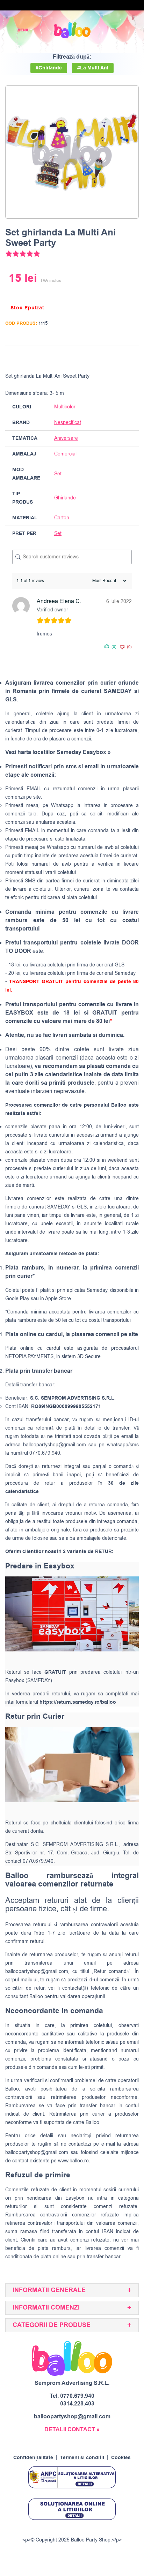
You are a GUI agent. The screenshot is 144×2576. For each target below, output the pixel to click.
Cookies (121, 2458)
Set (58, 474)
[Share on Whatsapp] (132, 357)
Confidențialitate (33, 2458)
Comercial (65, 454)
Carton (62, 518)
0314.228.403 (77, 2404)
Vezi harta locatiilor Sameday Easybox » (58, 752)
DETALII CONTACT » (72, 2430)
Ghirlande (65, 498)
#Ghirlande (49, 68)
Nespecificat (68, 423)
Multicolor (65, 407)
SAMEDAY (59, 1207)
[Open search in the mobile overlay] (115, 30)
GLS (82, 1207)
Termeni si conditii (82, 2458)
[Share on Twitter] (106, 357)
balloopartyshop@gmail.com (55, 1445)
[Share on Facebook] (92, 357)
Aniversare (66, 438)
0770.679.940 (77, 2396)
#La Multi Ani (93, 68)
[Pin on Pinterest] (119, 357)
